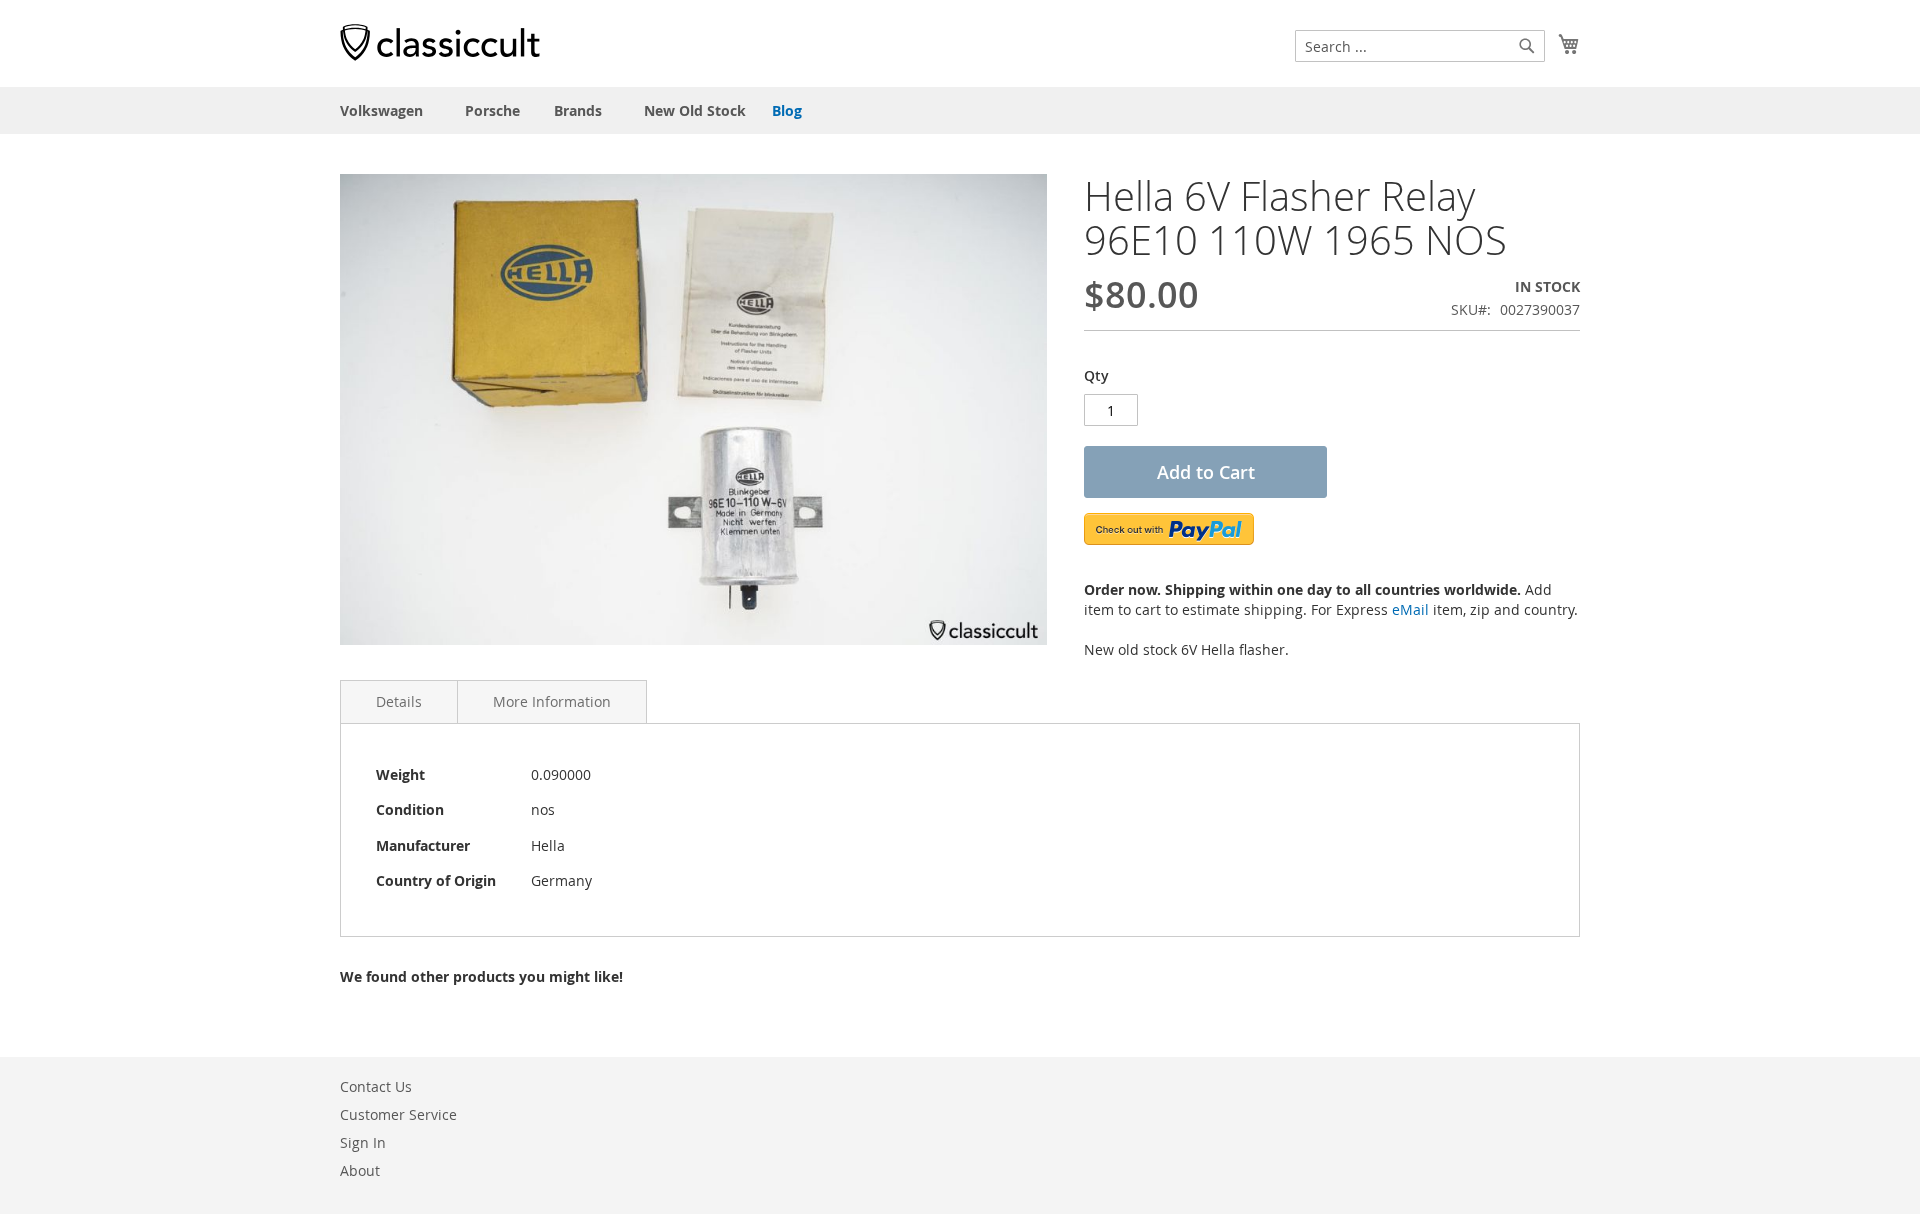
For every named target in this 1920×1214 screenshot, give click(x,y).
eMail (1410, 609)
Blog (787, 110)
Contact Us (376, 1086)
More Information (552, 701)
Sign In (363, 1142)
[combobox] (1420, 46)
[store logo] (440, 42)
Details (399, 701)
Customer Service (398, 1114)
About (360, 1170)
